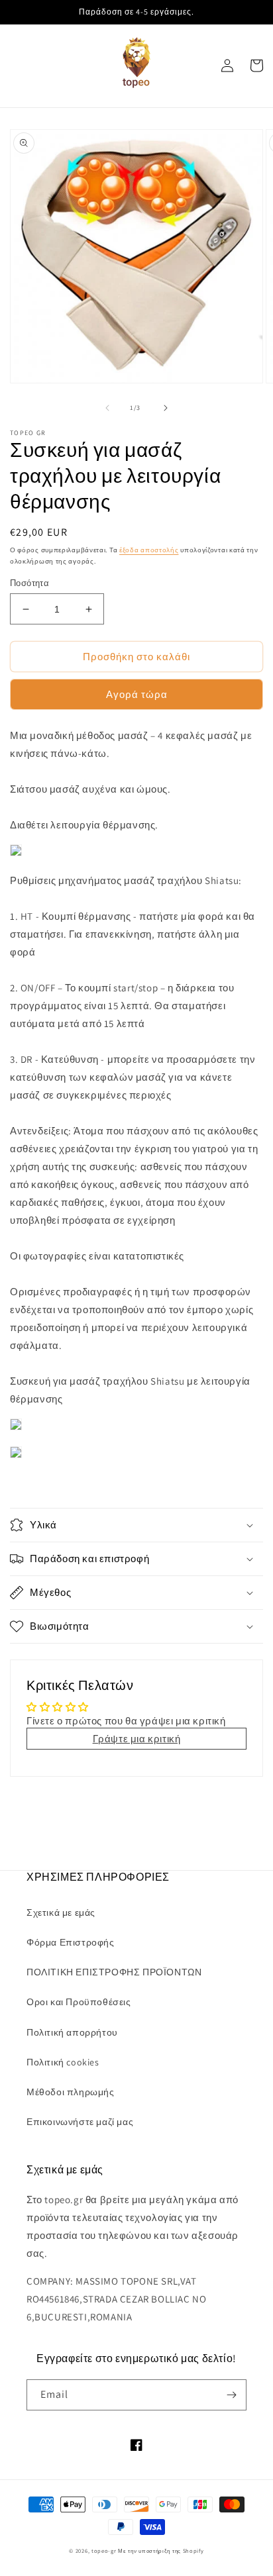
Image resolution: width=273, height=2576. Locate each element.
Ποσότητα (29, 583)
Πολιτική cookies (63, 2062)
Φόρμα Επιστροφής (71, 1942)
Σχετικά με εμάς (61, 1912)
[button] (136, 1525)
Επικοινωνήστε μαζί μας (80, 2122)
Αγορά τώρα (137, 694)
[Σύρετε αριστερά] (107, 408)
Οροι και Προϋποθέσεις (79, 2002)
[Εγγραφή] (231, 2395)
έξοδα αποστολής (149, 550)
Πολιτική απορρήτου (72, 2032)
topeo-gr (104, 2551)
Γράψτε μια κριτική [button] (137, 1739)
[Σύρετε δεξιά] (166, 408)
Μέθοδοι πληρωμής (71, 2092)
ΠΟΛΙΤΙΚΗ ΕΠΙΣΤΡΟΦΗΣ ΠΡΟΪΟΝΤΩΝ (114, 1972)
